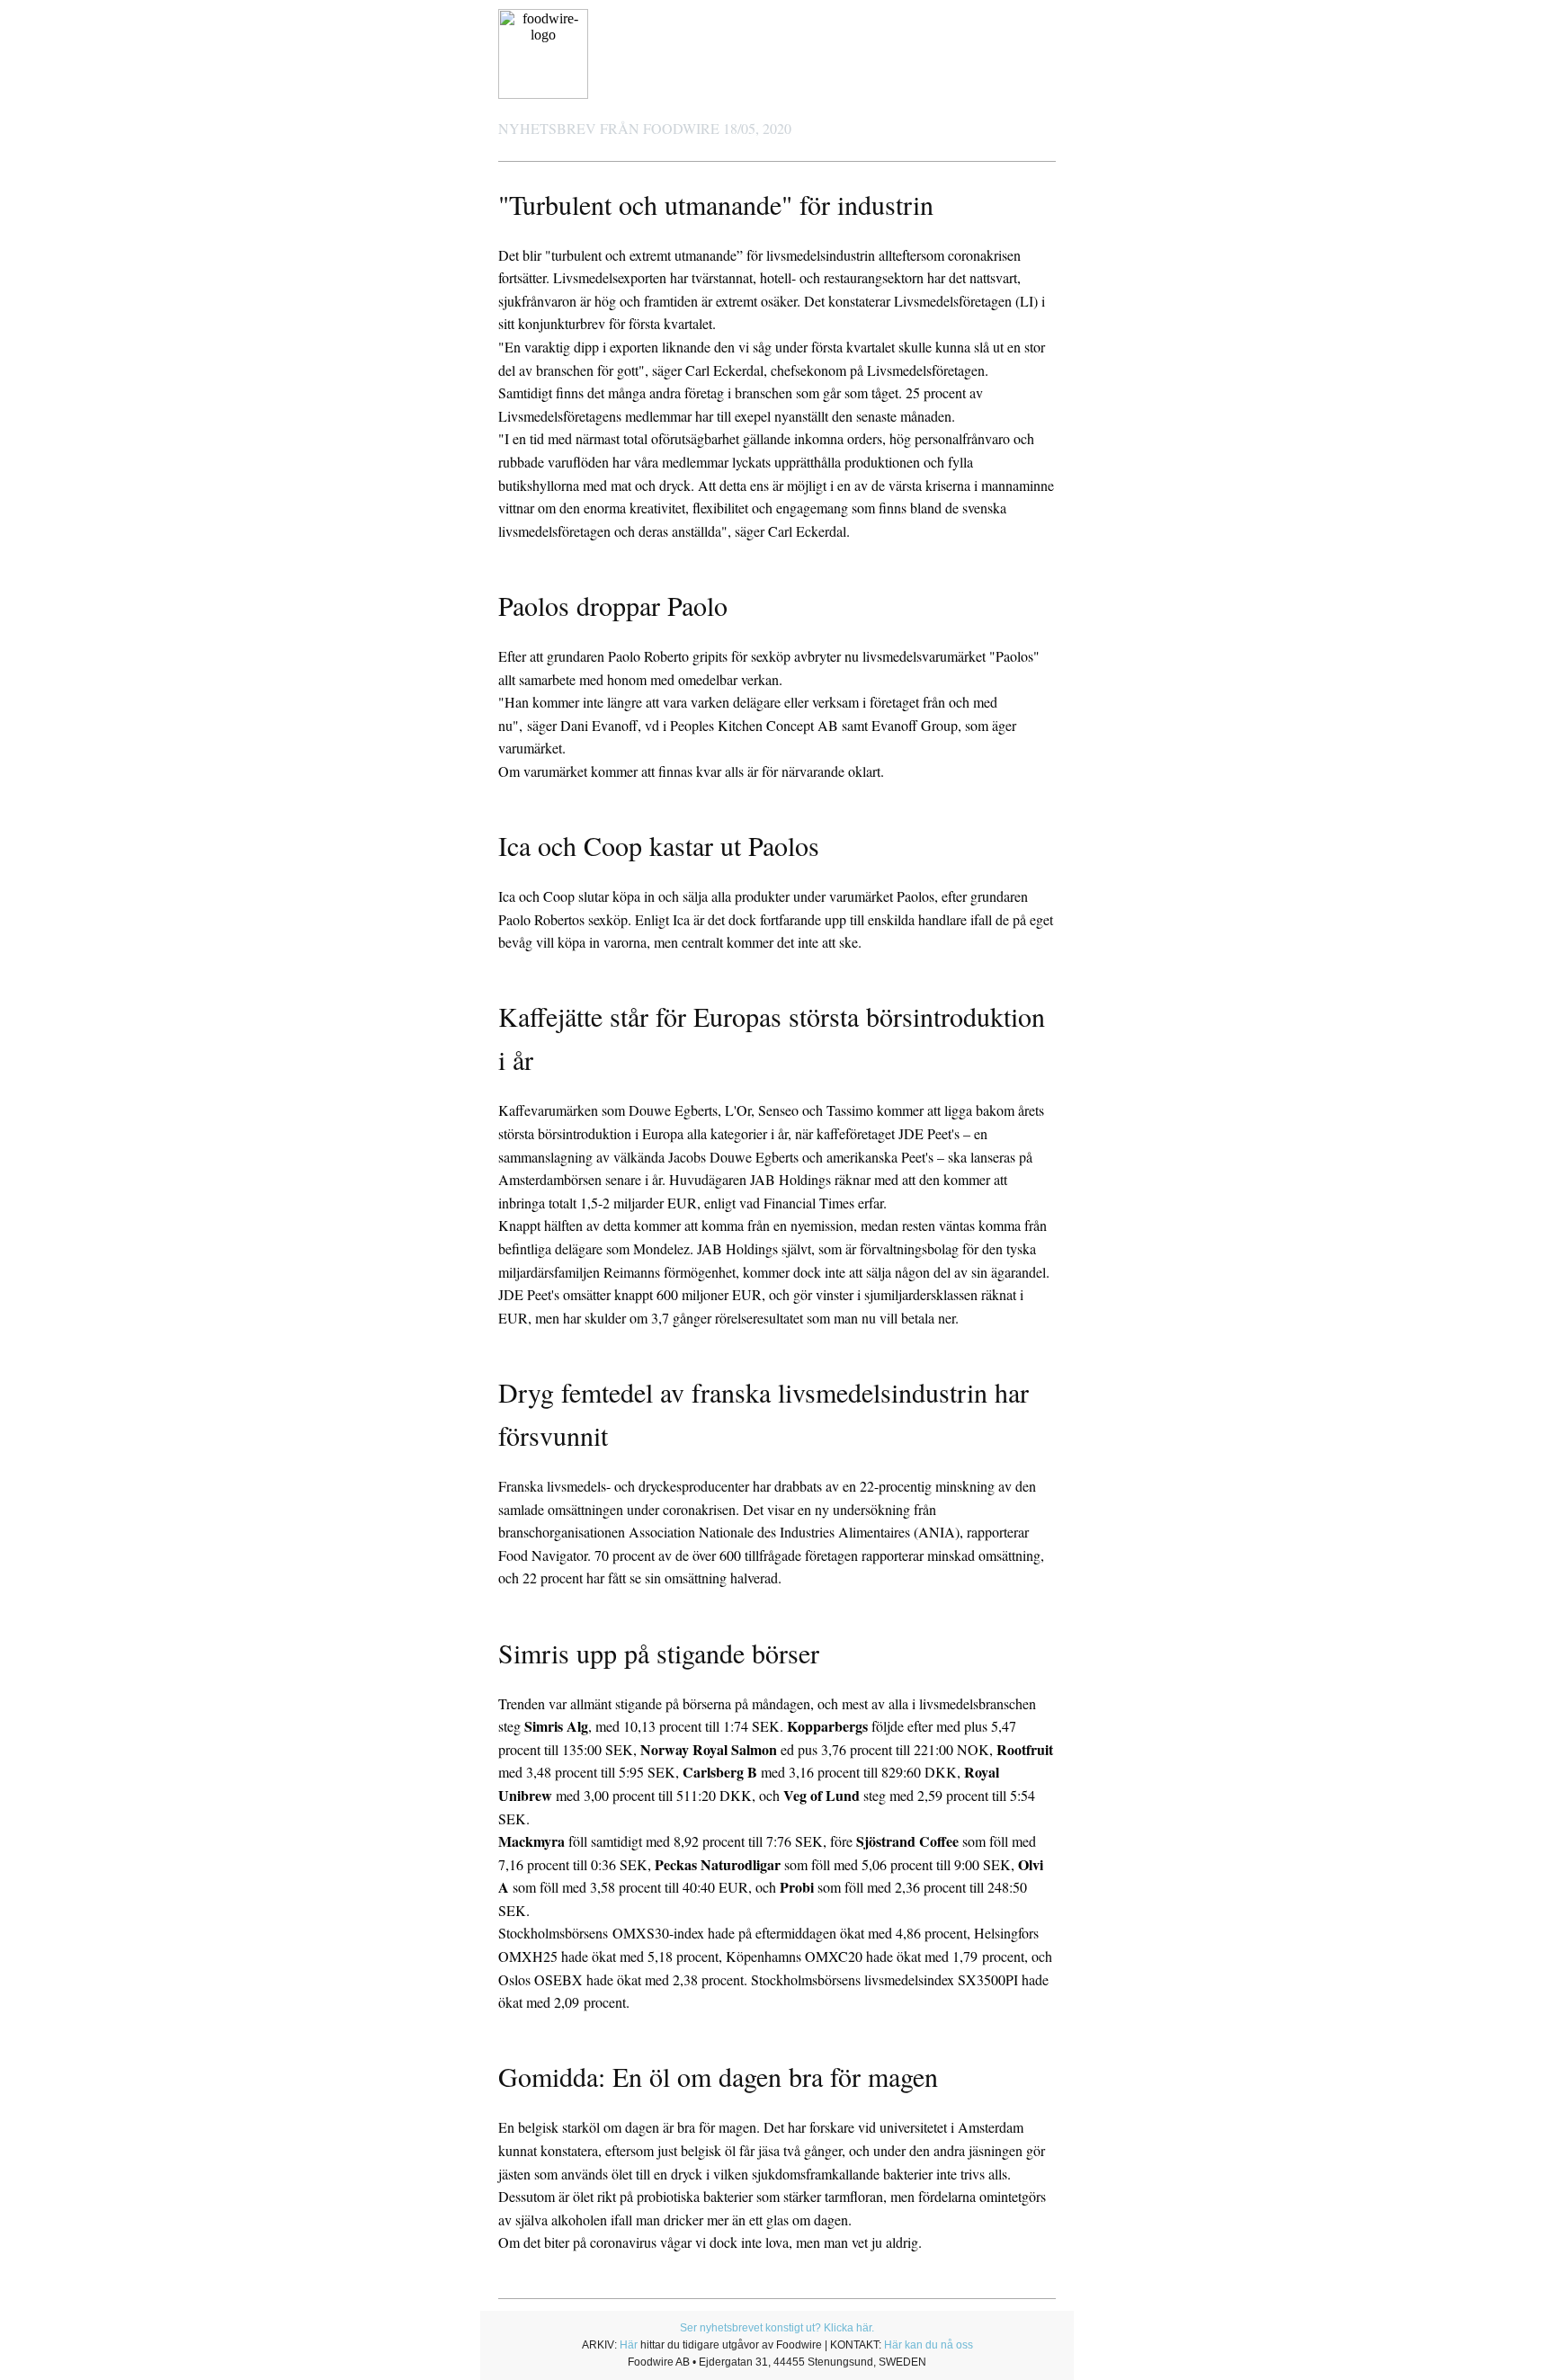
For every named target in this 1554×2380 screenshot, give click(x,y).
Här (629, 2345)
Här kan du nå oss (929, 2345)
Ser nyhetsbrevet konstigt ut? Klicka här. (777, 2328)
